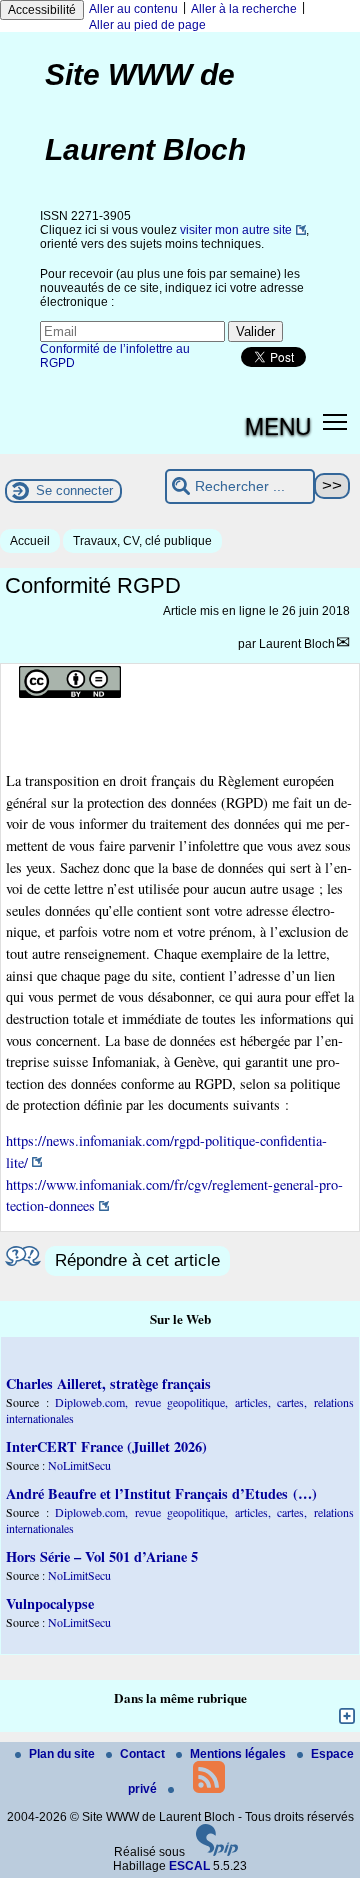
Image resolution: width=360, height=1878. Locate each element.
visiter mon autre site (236, 230)
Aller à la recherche (244, 9)
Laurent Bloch (297, 644)
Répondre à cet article (137, 1260)
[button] (335, 421)
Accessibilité (42, 10)
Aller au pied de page (147, 25)
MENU (278, 425)
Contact (144, 1754)
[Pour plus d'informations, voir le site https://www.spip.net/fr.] (217, 1852)
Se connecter (74, 490)
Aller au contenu (133, 9)
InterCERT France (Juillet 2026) (106, 1446)
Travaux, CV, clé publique (142, 541)
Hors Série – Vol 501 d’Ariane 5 (102, 1556)
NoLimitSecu (79, 1465)
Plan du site (63, 1754)
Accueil (30, 541)
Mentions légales (239, 1754)
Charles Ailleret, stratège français (108, 1383)
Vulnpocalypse (50, 1603)
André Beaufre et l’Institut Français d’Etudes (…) (161, 1493)
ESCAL (189, 1866)
